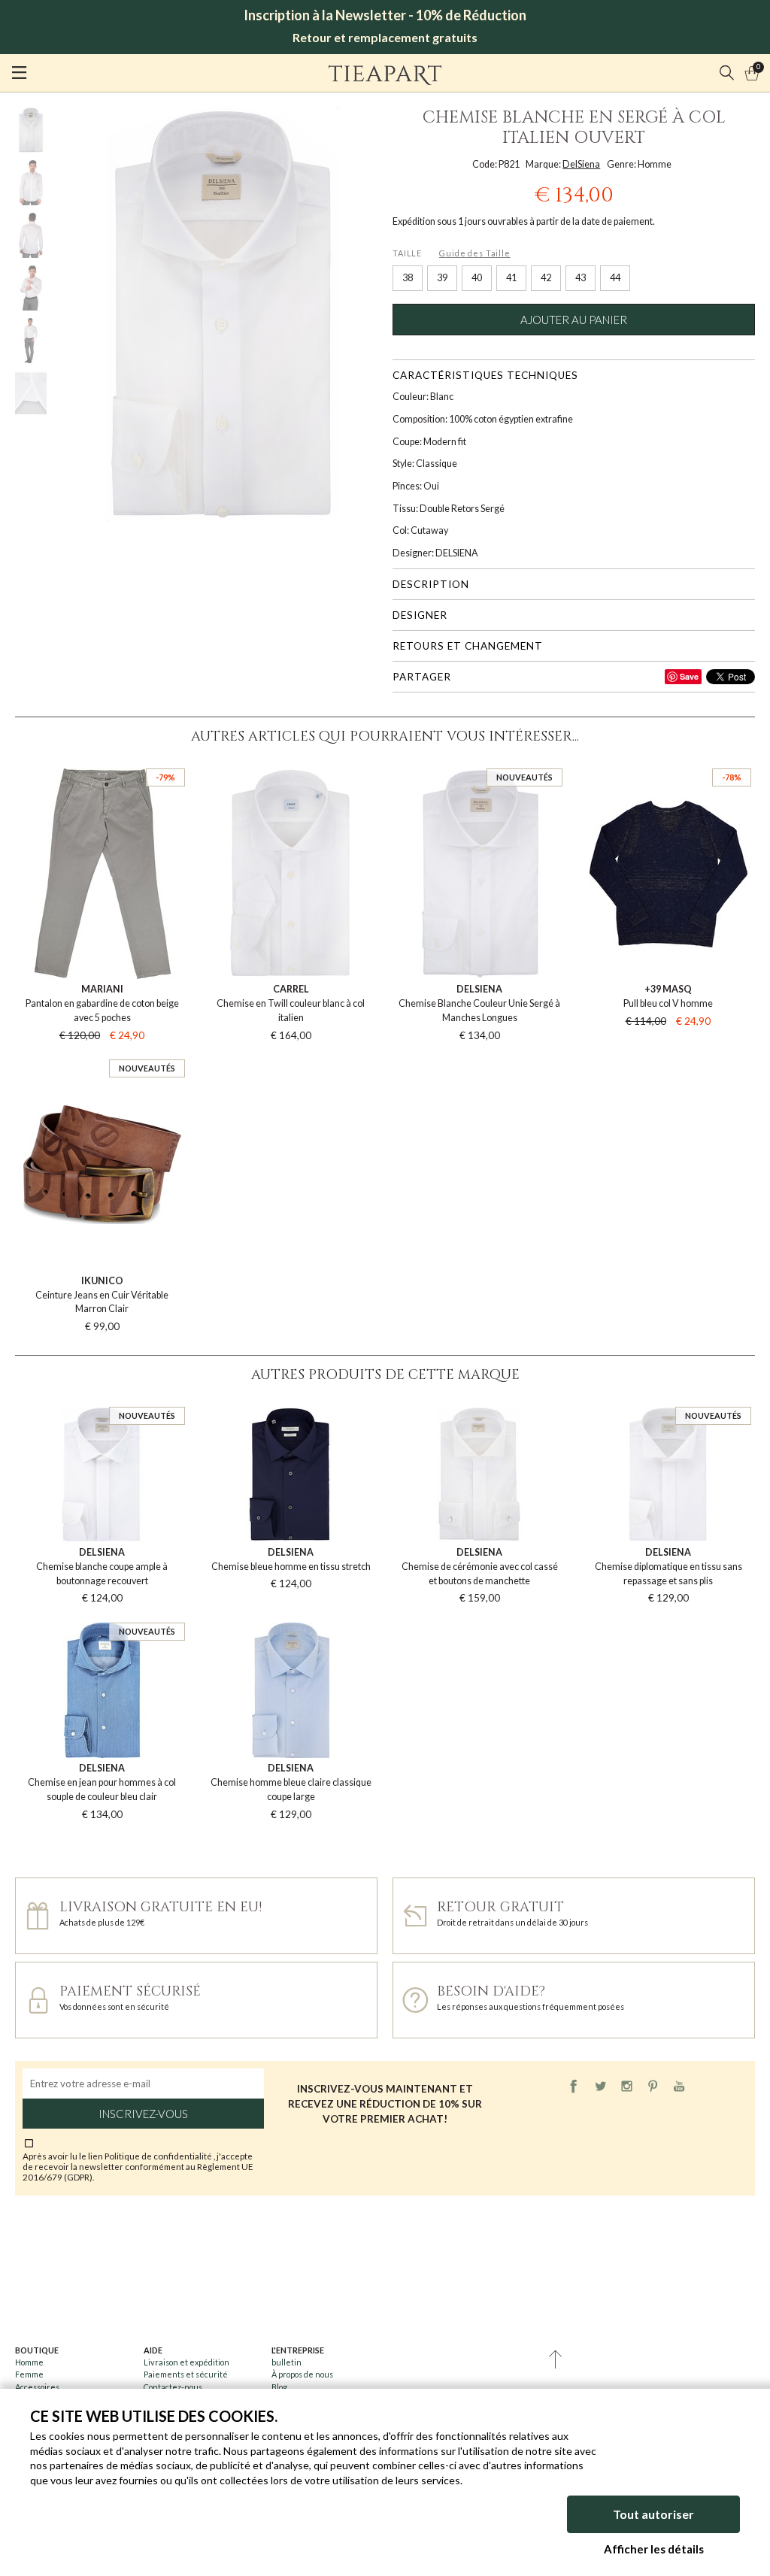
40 (477, 278)
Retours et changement (468, 646)
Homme (29, 2362)
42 (546, 278)
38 (408, 278)
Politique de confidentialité (159, 2156)
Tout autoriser (653, 2514)
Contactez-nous (173, 2387)
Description (431, 584)
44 (615, 278)
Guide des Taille (475, 253)
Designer (420, 615)
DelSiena (581, 164)
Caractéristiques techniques (485, 375)
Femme (29, 2374)
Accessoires (37, 2387)
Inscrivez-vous (143, 2114)
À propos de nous (302, 2374)
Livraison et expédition (186, 2362)
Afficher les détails (654, 2549)
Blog (279, 2387)
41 (511, 278)
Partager (422, 677)
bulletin (286, 2362)
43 (581, 278)
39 (442, 278)
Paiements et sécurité (186, 2374)
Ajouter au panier (574, 320)
